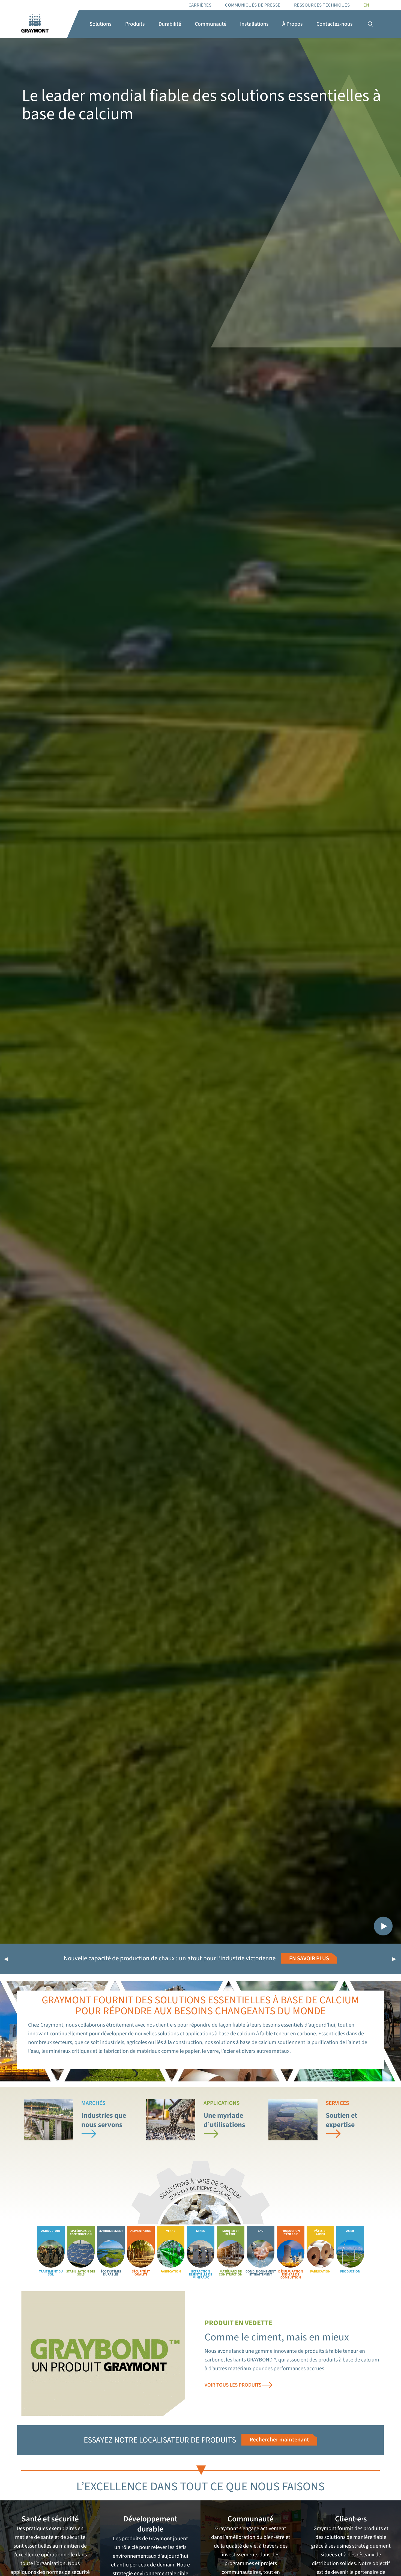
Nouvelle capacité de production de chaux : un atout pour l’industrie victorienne (170, 1958)
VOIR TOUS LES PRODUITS (233, 2385)
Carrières (200, 5)
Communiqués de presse (253, 5)
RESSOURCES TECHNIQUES (322, 5)
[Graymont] (35, 24)
